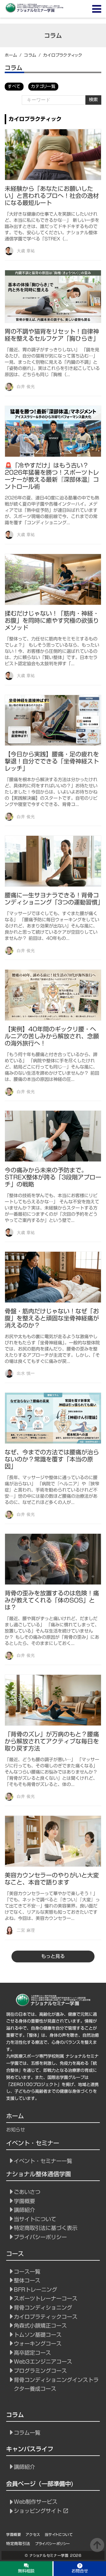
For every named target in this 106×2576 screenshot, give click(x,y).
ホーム (11, 55)
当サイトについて (35, 2219)
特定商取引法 (18, 2544)
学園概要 (24, 2201)
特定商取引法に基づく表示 (46, 2228)
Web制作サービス (36, 2502)
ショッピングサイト (38, 2511)
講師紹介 (24, 2210)
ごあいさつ (27, 2192)
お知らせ (16, 2130)
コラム (30, 55)
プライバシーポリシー (40, 2237)
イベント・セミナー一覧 (43, 2161)
